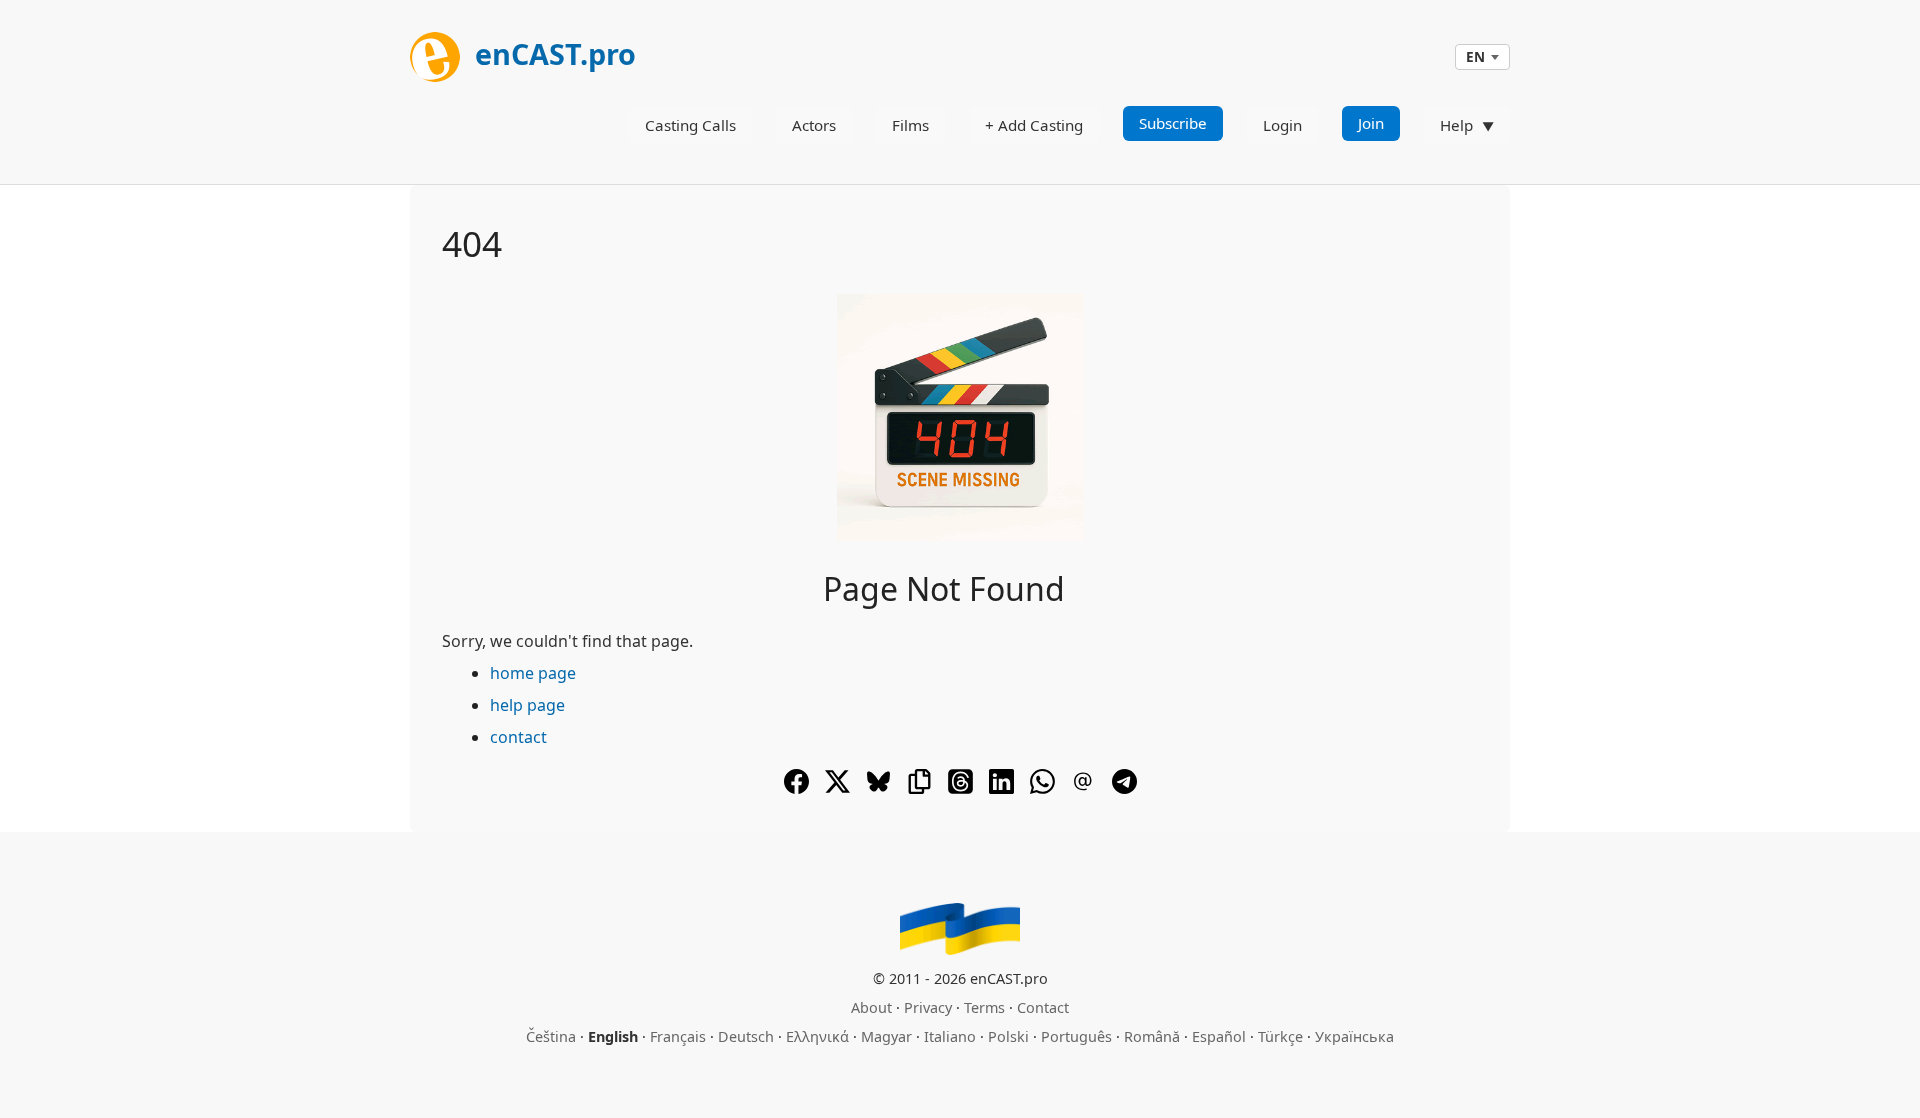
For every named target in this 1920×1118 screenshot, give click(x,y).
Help (1456, 125)
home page (533, 673)
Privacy (928, 1007)
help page (527, 705)
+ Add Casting (1034, 125)
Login (1282, 125)
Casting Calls (690, 125)
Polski (1008, 1036)
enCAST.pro (552, 53)
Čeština (551, 1036)
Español (1219, 1036)
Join (1371, 123)
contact (518, 737)
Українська (1354, 1036)
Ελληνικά (817, 1036)
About (871, 1007)
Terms (984, 1007)
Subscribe (1173, 123)
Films (910, 125)
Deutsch (746, 1036)
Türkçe (1280, 1036)
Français (678, 1036)
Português (1076, 1036)
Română (1152, 1036)
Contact (1043, 1007)
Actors (814, 125)
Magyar (886, 1036)
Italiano (950, 1036)
